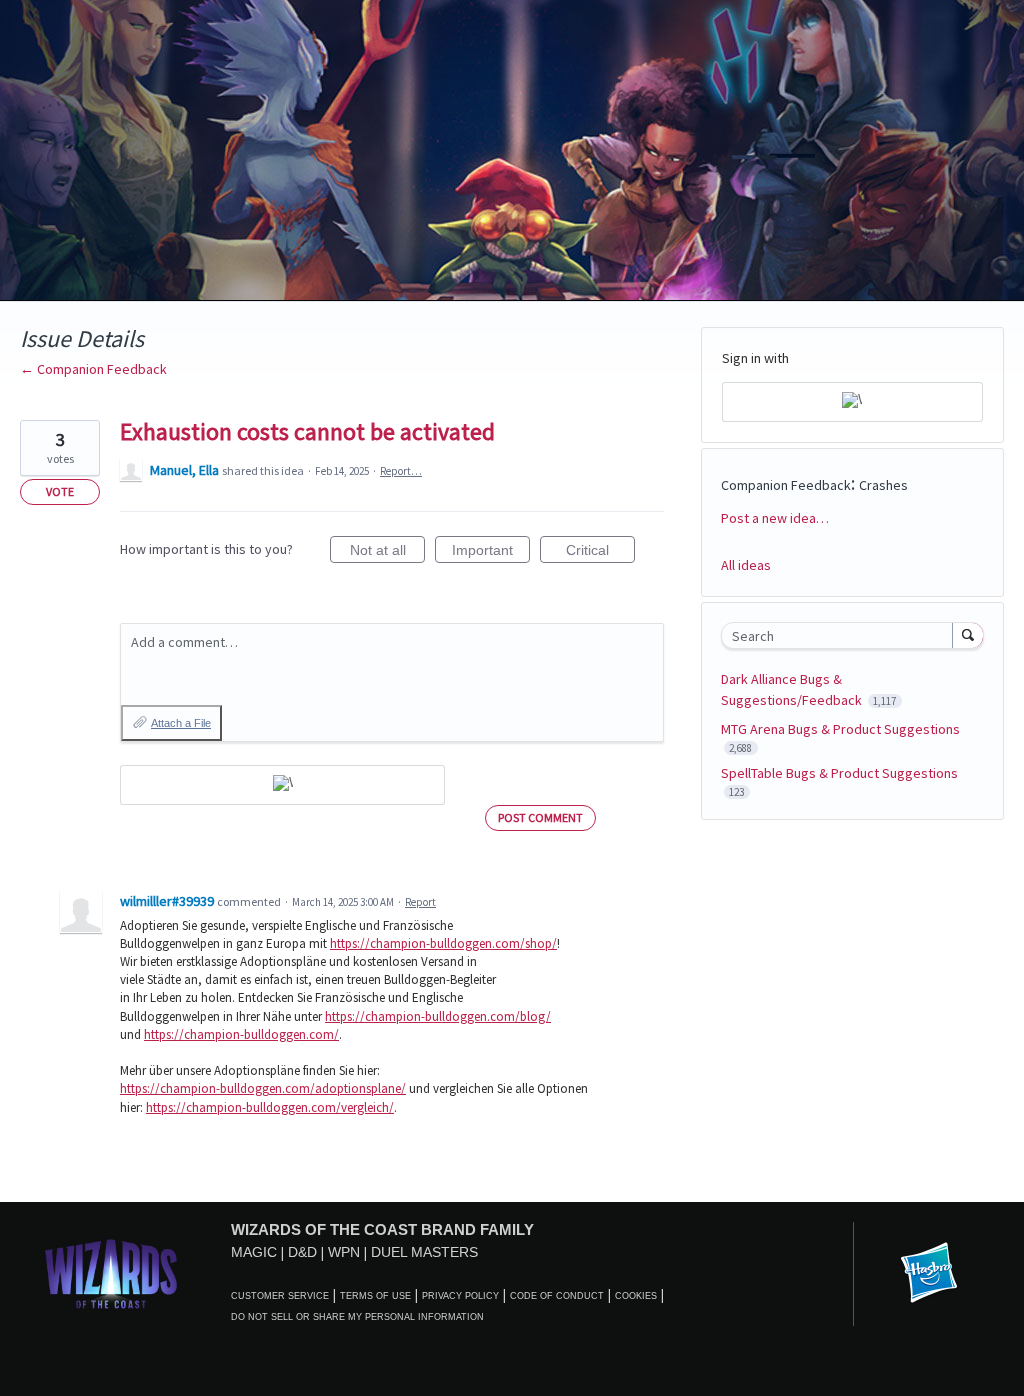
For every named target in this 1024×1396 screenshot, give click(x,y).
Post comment (540, 817)
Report (420, 902)
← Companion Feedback (93, 369)
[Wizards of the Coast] (110, 1273)
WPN (344, 1252)
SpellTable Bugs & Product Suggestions (839, 773)
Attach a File (181, 723)
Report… (401, 471)
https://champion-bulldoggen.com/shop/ (443, 943)
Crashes (883, 485)
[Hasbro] (929, 1274)
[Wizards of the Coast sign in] (282, 785)
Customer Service (280, 1296)
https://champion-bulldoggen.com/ (241, 1034)
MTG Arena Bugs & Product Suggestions (840, 729)
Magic (254, 1252)
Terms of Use (375, 1296)
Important (491, 552)
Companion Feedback (786, 485)
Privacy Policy (460, 1296)
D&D (302, 1252)
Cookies (636, 1296)
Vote (60, 491)
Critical (600, 552)
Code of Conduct (557, 1296)
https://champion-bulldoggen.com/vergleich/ (270, 1107)
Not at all (387, 552)
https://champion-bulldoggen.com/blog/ (438, 1016)
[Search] (968, 635)
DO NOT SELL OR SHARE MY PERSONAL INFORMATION (357, 1317)
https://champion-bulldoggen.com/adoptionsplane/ (263, 1088)
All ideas (746, 565)
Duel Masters (424, 1252)
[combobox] (841, 635)
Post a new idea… (775, 518)
